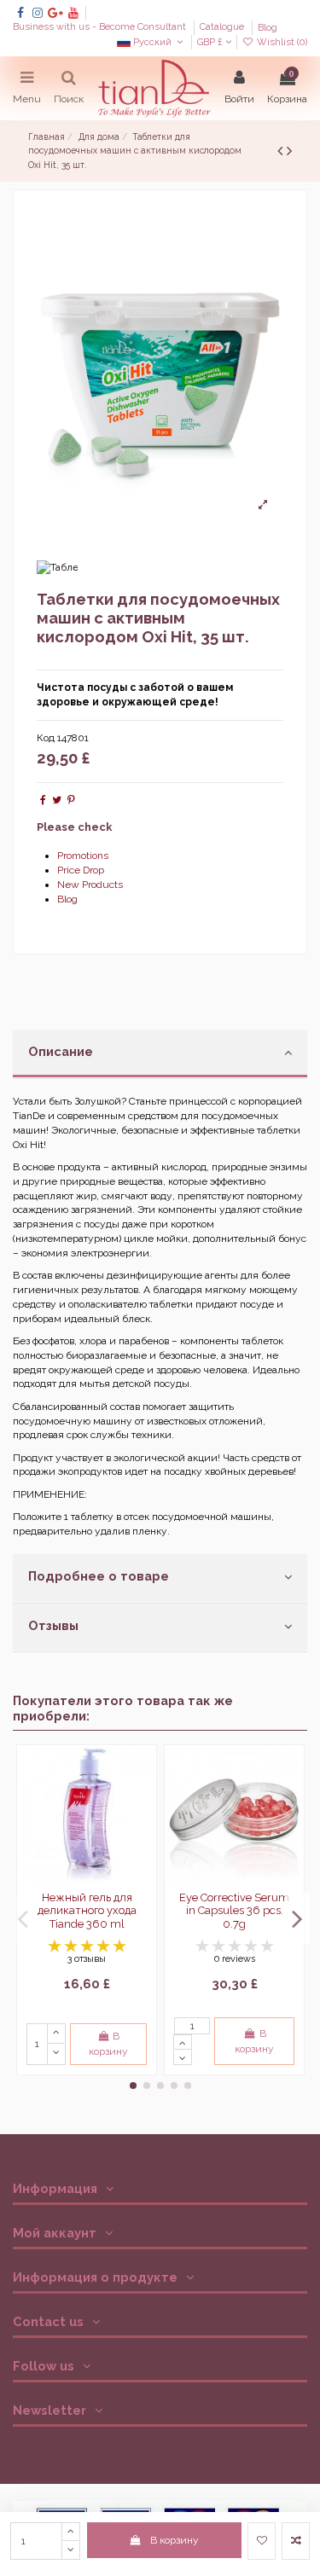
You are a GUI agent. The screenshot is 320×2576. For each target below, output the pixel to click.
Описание (61, 1051)
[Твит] (57, 800)
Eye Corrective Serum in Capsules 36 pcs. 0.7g (234, 1911)
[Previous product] (282, 151)
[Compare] (143, 1798)
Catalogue (223, 28)
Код (46, 738)
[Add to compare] (296, 2541)
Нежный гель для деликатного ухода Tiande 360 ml (87, 1911)
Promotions (83, 856)
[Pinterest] (71, 800)
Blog (268, 28)
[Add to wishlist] (262, 2541)
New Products (90, 885)
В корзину (175, 2540)
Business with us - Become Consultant (101, 28)
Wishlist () (281, 42)
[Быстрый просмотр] (143, 1826)
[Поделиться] (43, 800)
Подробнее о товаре (99, 1576)
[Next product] (289, 151)
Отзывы (53, 1625)
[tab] (160, 1054)
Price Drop (81, 870)
